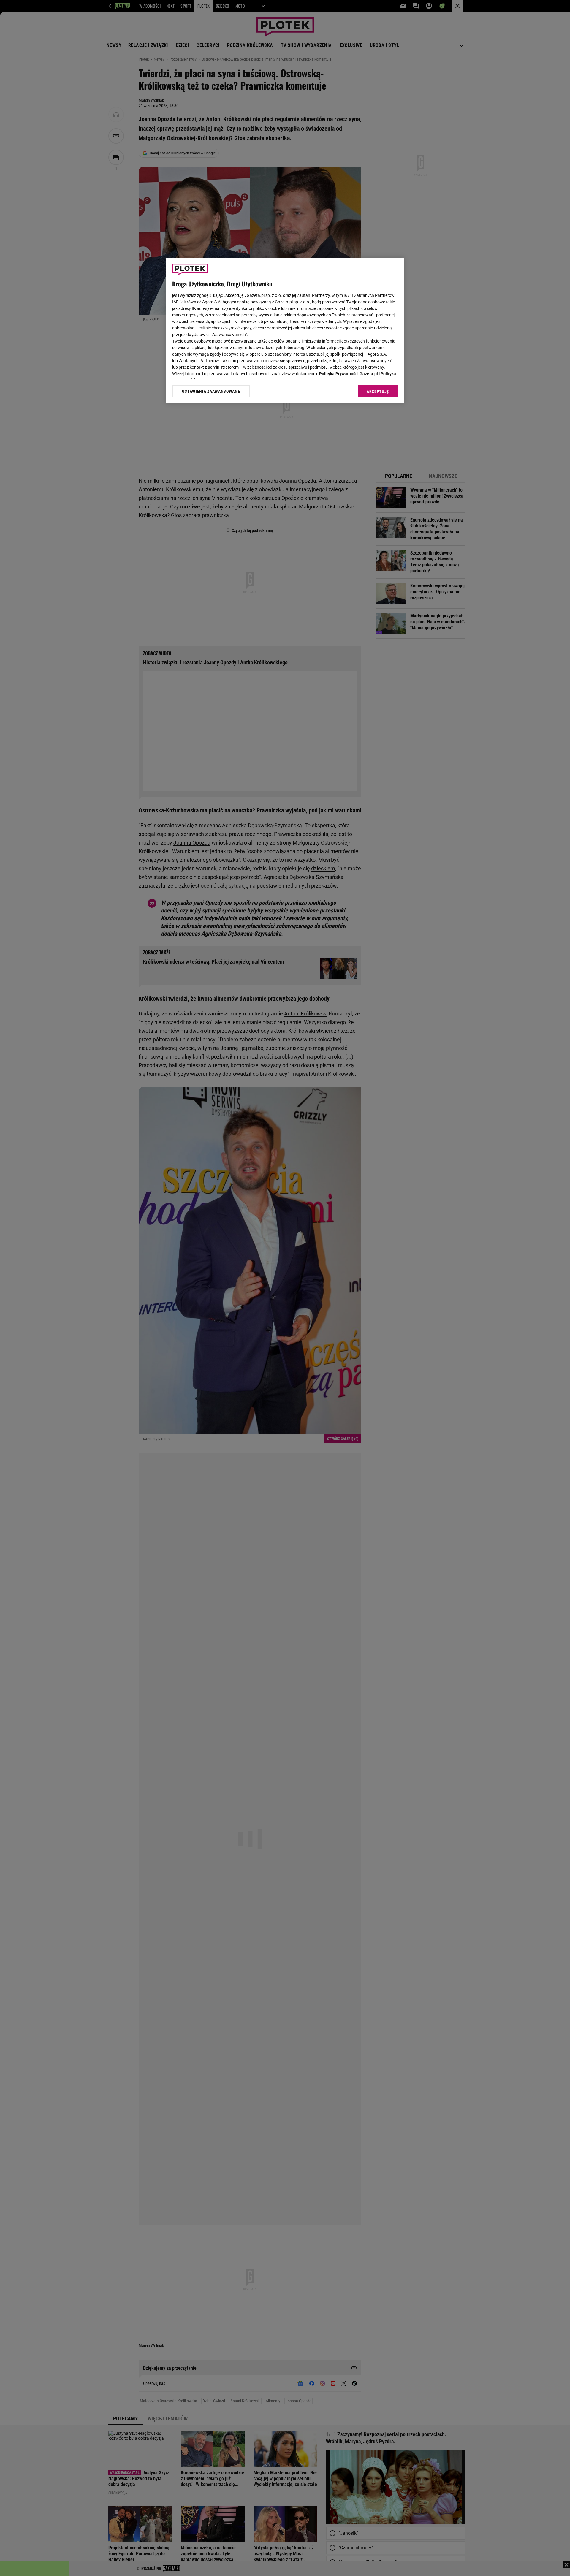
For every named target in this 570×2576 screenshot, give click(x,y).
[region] (285, 330)
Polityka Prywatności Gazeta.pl (349, 374)
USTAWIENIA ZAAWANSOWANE (211, 391)
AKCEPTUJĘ (378, 392)
